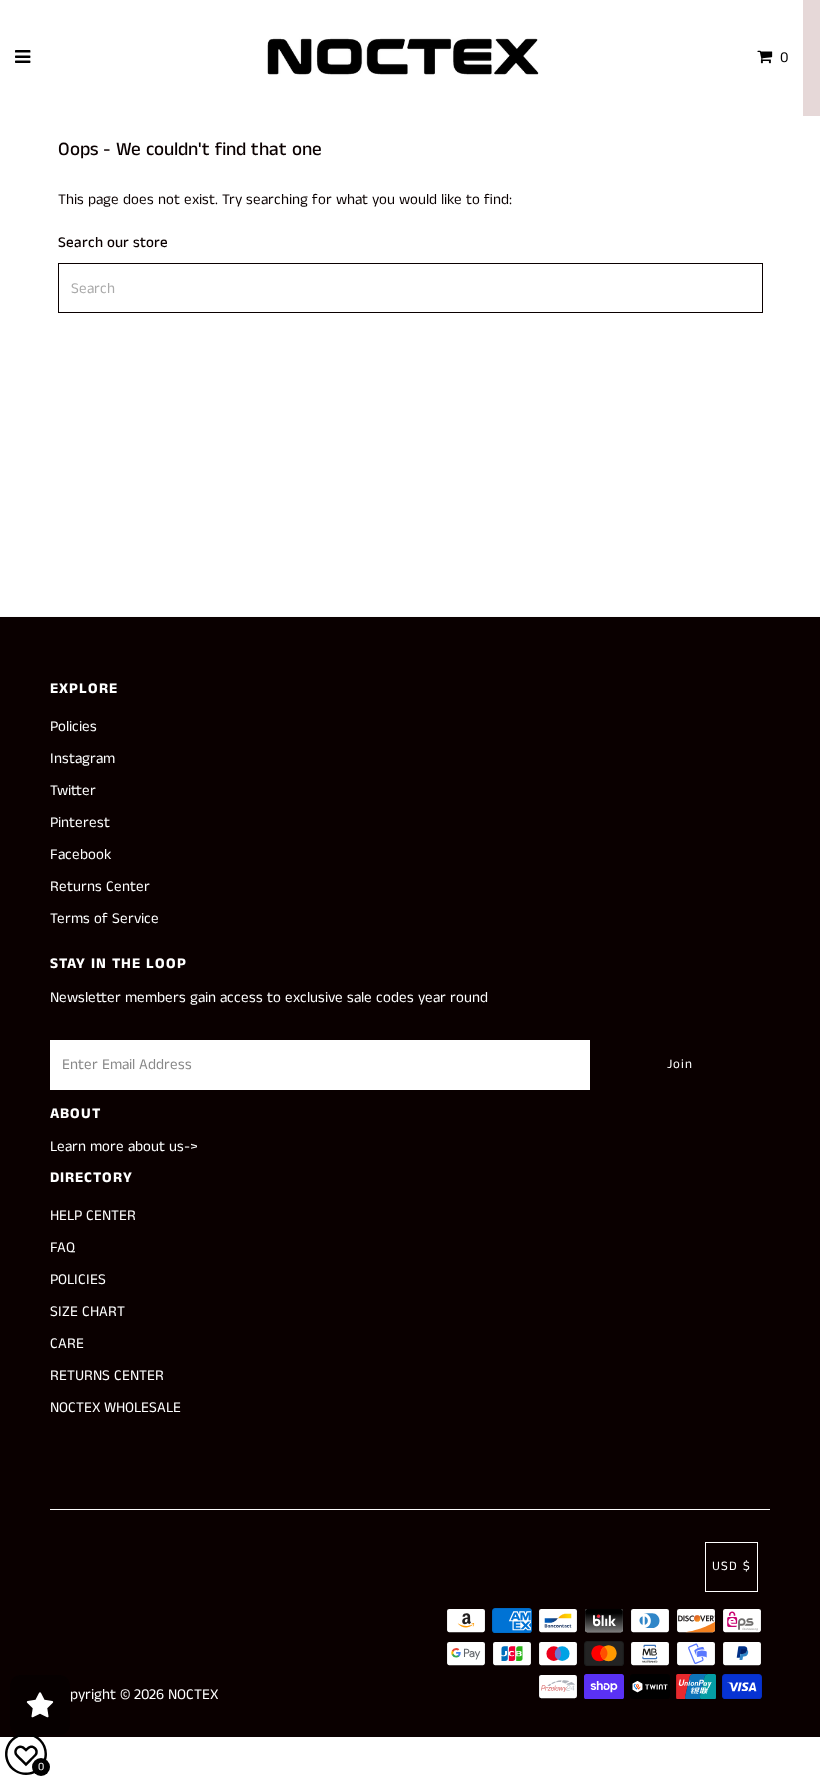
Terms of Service (104, 918)
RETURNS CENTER (107, 1375)
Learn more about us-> (124, 1146)
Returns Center (100, 886)
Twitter (73, 790)
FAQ (62, 1247)
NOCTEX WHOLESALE (115, 1407)
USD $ (731, 1566)
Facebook (80, 854)
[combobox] (410, 288)
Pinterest (80, 822)
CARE (67, 1343)
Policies (73, 726)
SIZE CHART (87, 1311)
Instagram (82, 758)
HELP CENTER (93, 1215)
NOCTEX (193, 1694)
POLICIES (78, 1279)
